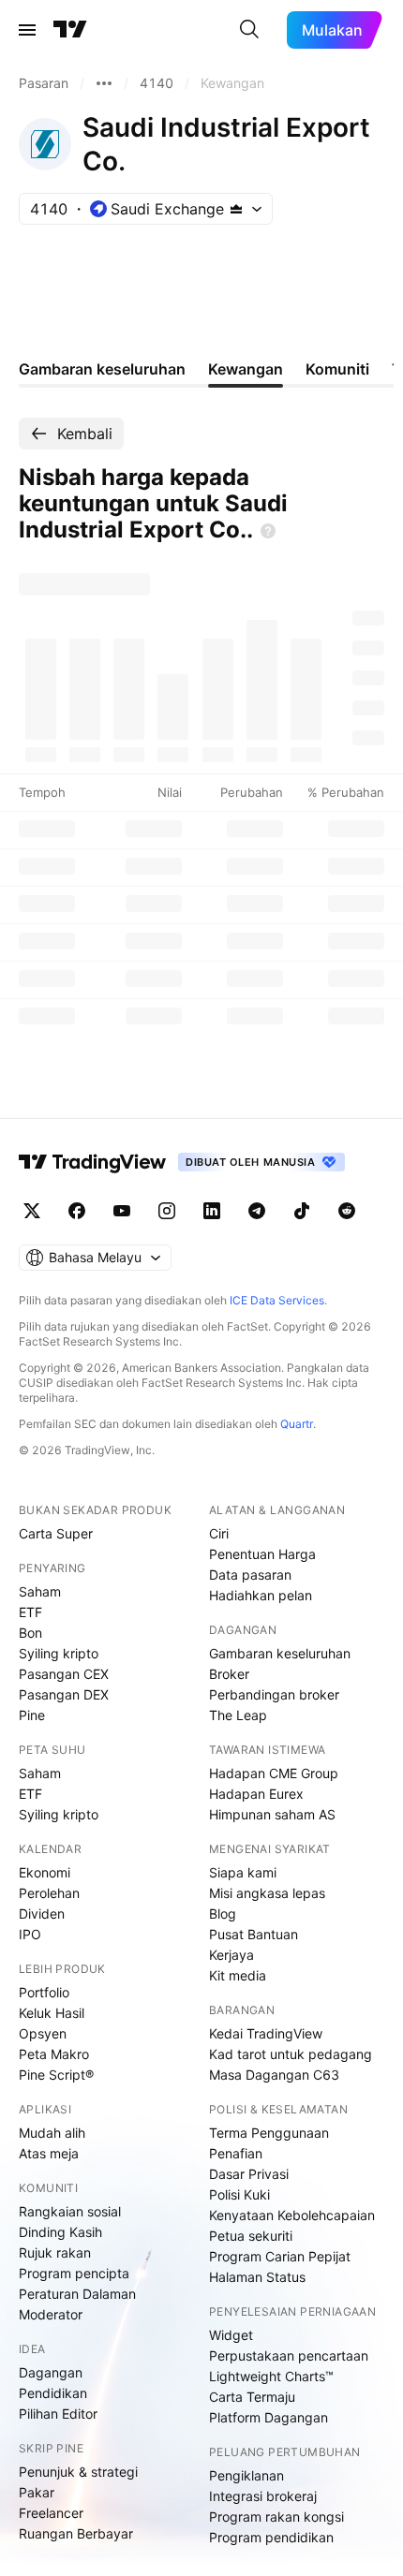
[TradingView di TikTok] (302, 1211)
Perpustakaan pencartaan (289, 2355)
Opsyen (43, 2033)
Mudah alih (52, 2133)
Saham (40, 1591)
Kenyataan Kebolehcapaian (292, 2215)
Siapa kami (243, 1872)
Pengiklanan (246, 2475)
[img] (236, 209)
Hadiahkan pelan (261, 1595)
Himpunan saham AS (272, 1814)
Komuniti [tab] (337, 369)
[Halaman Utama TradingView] (70, 30)
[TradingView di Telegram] (257, 1211)
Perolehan (49, 1893)
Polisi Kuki (239, 2194)
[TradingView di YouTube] (122, 1211)
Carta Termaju (252, 2397)
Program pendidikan (271, 2537)
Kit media (238, 1975)
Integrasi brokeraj (263, 2496)
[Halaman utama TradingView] (93, 1162)
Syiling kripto (59, 1653)
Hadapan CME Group (274, 1773)
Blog (223, 1914)
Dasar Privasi (249, 2174)
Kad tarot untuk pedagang (291, 2054)
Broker (229, 1674)
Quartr (297, 1424)
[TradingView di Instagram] (167, 1211)
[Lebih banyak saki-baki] (104, 83)
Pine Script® (56, 2075)
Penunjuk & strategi (78, 2472)
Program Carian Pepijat (280, 2256)
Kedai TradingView (266, 2033)
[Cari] (249, 30)
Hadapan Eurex (256, 1794)
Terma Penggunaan (269, 2133)
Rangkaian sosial (70, 2211)
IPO (30, 1934)
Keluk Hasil (52, 2013)
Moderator (51, 2314)
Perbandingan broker (274, 1694)
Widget (231, 2335)
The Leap (238, 1715)
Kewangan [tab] (246, 369)
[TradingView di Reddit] (347, 1211)
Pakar (37, 2492)
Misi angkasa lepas (267, 1893)
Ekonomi (45, 1872)
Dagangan (51, 2372)
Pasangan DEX (64, 1694)
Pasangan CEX (64, 1674)
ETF (30, 1612)
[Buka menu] (27, 30)
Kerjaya (231, 1955)
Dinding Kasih (60, 2232)
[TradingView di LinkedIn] (212, 1211)
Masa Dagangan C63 (274, 2075)
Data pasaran (250, 1575)
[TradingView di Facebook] (77, 1211)
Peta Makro (54, 2054)
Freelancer (51, 2513)
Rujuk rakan (55, 2252)
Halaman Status (257, 2277)
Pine (32, 1715)
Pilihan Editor (58, 2414)
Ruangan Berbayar (76, 2533)
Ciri (219, 1533)
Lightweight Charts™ (271, 2376)
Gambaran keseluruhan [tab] (102, 369)
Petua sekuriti (251, 2236)
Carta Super (56, 1533)
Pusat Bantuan (254, 1934)
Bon (30, 1633)
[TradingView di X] (32, 1211)
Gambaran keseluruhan (280, 1653)
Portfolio (44, 1992)
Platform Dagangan (269, 2417)
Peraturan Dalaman (77, 2294)
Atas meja (49, 2153)
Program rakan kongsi (276, 2517)
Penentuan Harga (262, 1554)
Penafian (236, 2153)
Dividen (42, 1914)
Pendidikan (53, 2393)
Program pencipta (74, 2273)
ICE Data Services (277, 1300)
